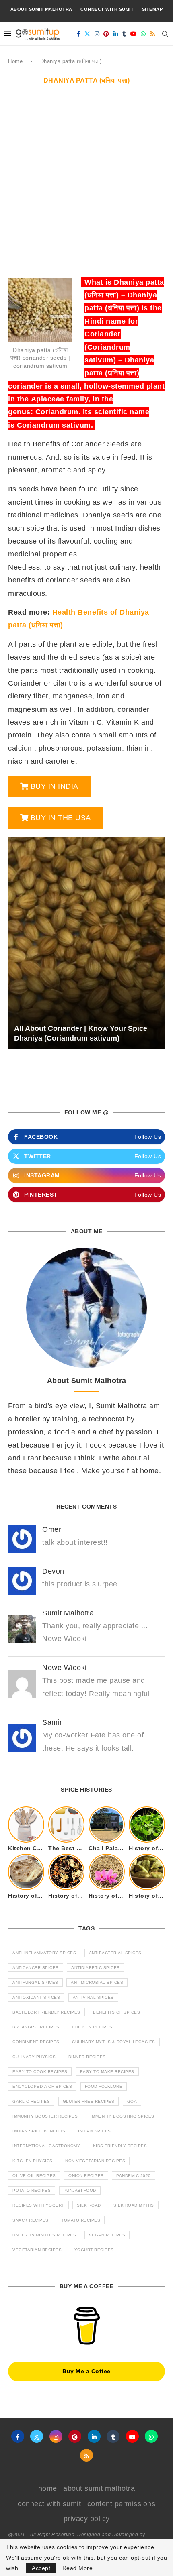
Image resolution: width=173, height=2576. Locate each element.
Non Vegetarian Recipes (95, 2161)
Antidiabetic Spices (96, 1968)
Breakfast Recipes (36, 2027)
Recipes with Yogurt (38, 2205)
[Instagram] (97, 34)
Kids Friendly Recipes (120, 2146)
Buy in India (55, 786)
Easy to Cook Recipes (40, 2072)
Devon (53, 1571)
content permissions (122, 2504)
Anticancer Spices (36, 1968)
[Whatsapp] (143, 34)
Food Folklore (104, 2086)
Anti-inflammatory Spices (44, 1953)
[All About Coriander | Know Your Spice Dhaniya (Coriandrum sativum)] (86, 943)
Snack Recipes (31, 2220)
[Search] (165, 34)
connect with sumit (107, 9)
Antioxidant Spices (36, 1997)
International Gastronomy (46, 2146)
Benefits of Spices (116, 2012)
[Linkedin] (116, 34)
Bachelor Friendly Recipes (46, 2012)
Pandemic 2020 (134, 2176)
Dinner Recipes (87, 2057)
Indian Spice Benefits (39, 2131)
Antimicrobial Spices (97, 1982)
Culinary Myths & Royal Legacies (114, 2042)
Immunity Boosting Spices (123, 2116)
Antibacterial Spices (115, 1953)
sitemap (152, 9)
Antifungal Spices (35, 1982)
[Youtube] (134, 34)
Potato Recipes (32, 2190)
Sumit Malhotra (68, 1613)
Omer (52, 1529)
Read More (78, 2568)
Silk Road (89, 2205)
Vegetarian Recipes (37, 2250)
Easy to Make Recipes (107, 2072)
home (48, 2488)
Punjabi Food (80, 2190)
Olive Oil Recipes (34, 2176)
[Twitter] (88, 34)
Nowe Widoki (65, 1668)
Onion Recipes (86, 2176)
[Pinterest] (106, 34)
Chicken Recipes (92, 2027)
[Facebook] (79, 34)
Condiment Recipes (36, 2042)
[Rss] (153, 34)
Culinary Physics (34, 2057)
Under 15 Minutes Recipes (44, 2235)
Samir (52, 1722)
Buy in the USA (61, 818)
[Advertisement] (86, 185)
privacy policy (87, 2519)
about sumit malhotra (41, 9)
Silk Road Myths (134, 2205)
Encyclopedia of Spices (42, 2086)
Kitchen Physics (33, 2161)
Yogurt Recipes (94, 2250)
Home (15, 61)
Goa (132, 2101)
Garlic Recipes (31, 2101)
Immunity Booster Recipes (45, 2116)
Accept (41, 2568)
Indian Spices (95, 2131)
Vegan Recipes (107, 2235)
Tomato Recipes (81, 2220)
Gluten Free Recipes (89, 2101)
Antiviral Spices (93, 1997)
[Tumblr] (124, 34)
